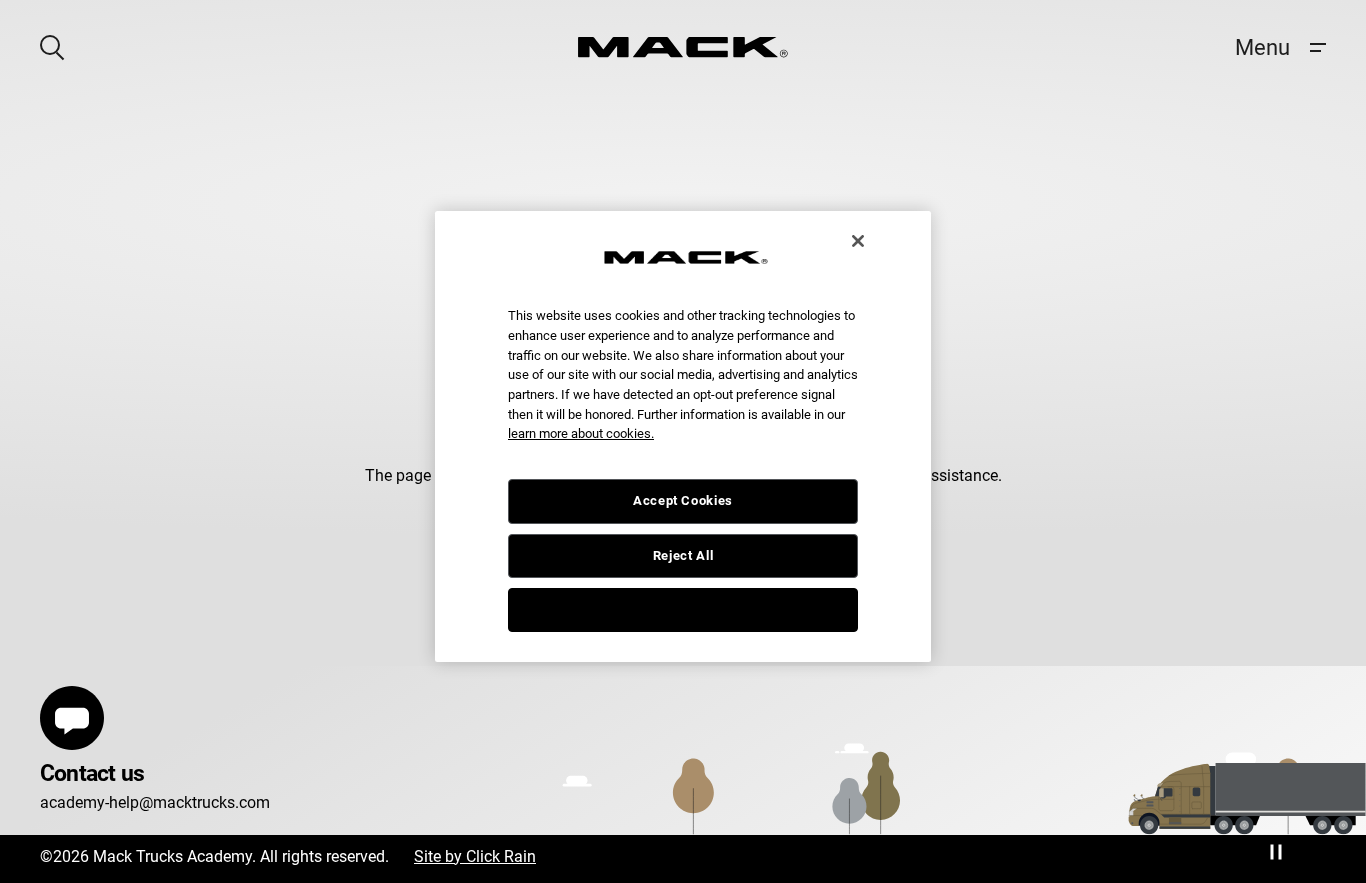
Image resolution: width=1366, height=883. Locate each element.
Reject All (683, 555)
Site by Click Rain (475, 856)
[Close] (858, 241)
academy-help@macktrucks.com (155, 802)
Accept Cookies (683, 500)
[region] (683, 437)
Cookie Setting (683, 609)
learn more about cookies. (581, 433)
